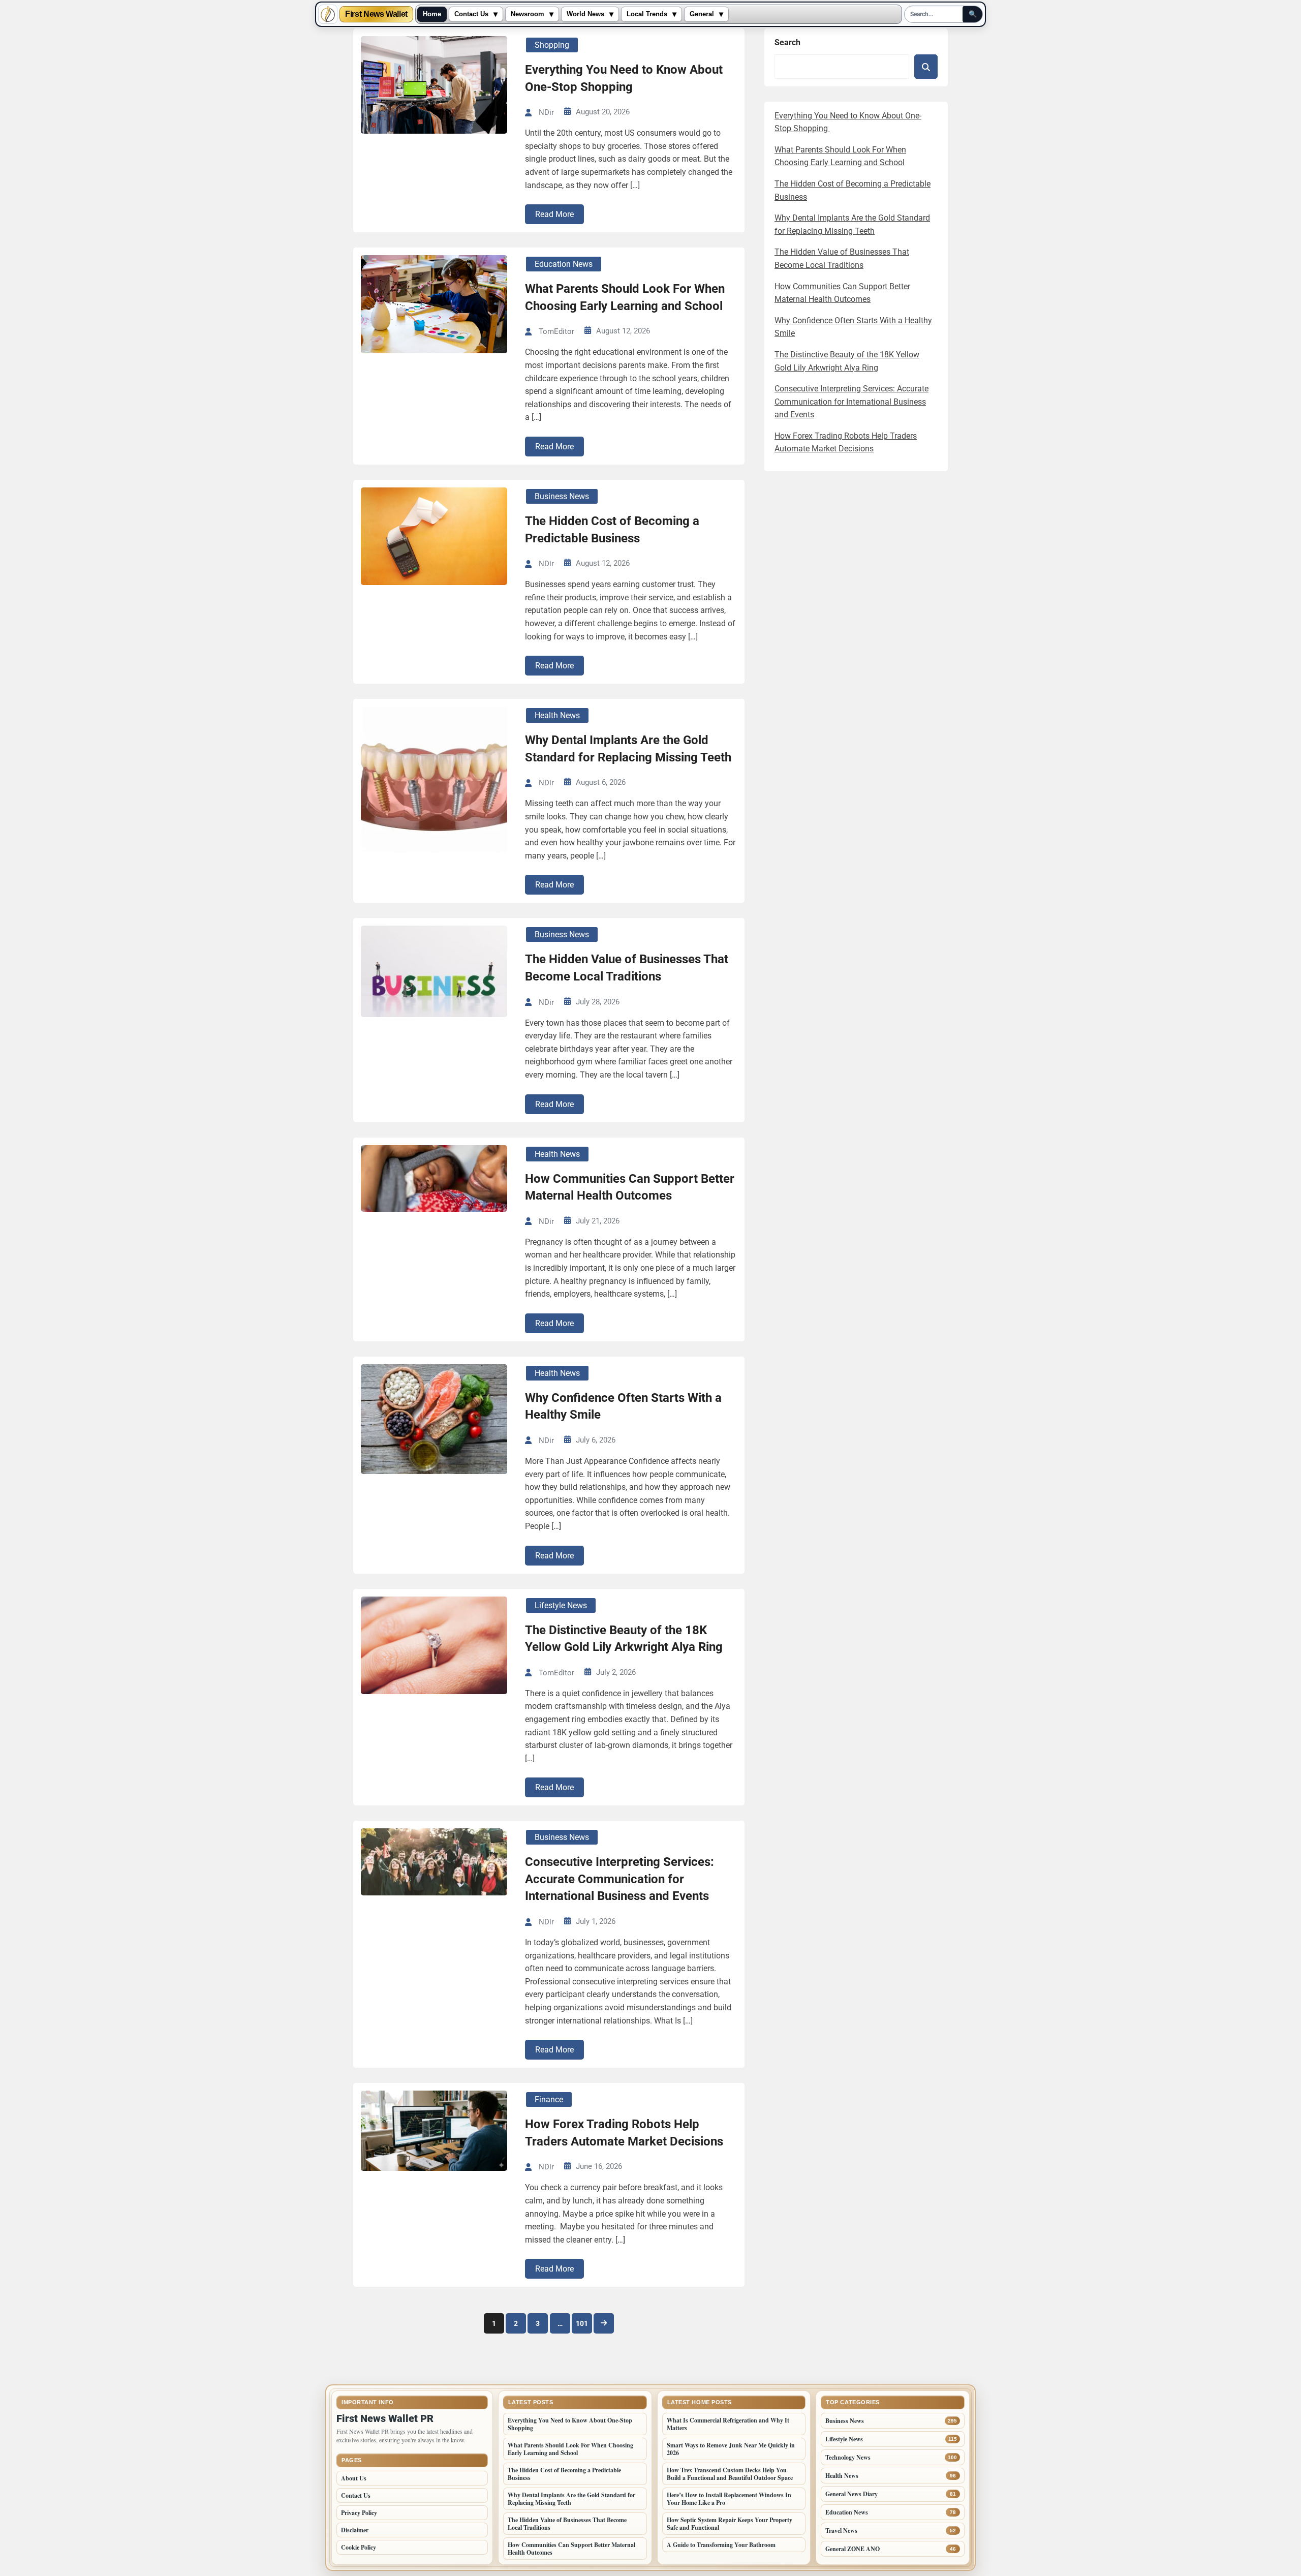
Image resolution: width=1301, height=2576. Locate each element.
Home (432, 14)
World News (585, 14)
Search (787, 42)
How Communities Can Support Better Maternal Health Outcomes (630, 1187)
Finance (549, 2099)
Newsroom (528, 14)
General (702, 14)
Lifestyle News (561, 1605)
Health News (557, 715)
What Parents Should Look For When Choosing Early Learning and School (625, 297)
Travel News (841, 2531)
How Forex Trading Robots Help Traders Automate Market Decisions (624, 2133)
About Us (354, 2478)
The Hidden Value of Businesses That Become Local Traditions (627, 968)
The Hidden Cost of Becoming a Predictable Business (612, 530)
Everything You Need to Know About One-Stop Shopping (624, 78)
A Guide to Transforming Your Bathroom (721, 2545)
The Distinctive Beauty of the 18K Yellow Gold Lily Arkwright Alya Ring (624, 1639)
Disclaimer (355, 2530)
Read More (554, 214)
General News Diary (851, 2494)
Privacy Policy (359, 2513)
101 (582, 2323)
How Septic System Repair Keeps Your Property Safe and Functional (730, 2524)
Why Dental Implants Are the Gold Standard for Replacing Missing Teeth (628, 749)
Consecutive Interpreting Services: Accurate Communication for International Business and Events (619, 1879)
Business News (562, 496)
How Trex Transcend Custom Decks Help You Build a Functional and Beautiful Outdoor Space (730, 2474)
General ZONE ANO (853, 2549)
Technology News (848, 2457)
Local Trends (647, 14)
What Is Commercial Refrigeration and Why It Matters (728, 2424)
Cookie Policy (359, 2547)
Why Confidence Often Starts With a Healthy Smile (623, 1406)
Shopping (552, 45)
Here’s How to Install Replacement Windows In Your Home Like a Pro (729, 2499)
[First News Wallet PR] (328, 14)
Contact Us (471, 14)
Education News (564, 264)
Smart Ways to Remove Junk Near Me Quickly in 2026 (731, 2449)
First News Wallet (376, 14)
